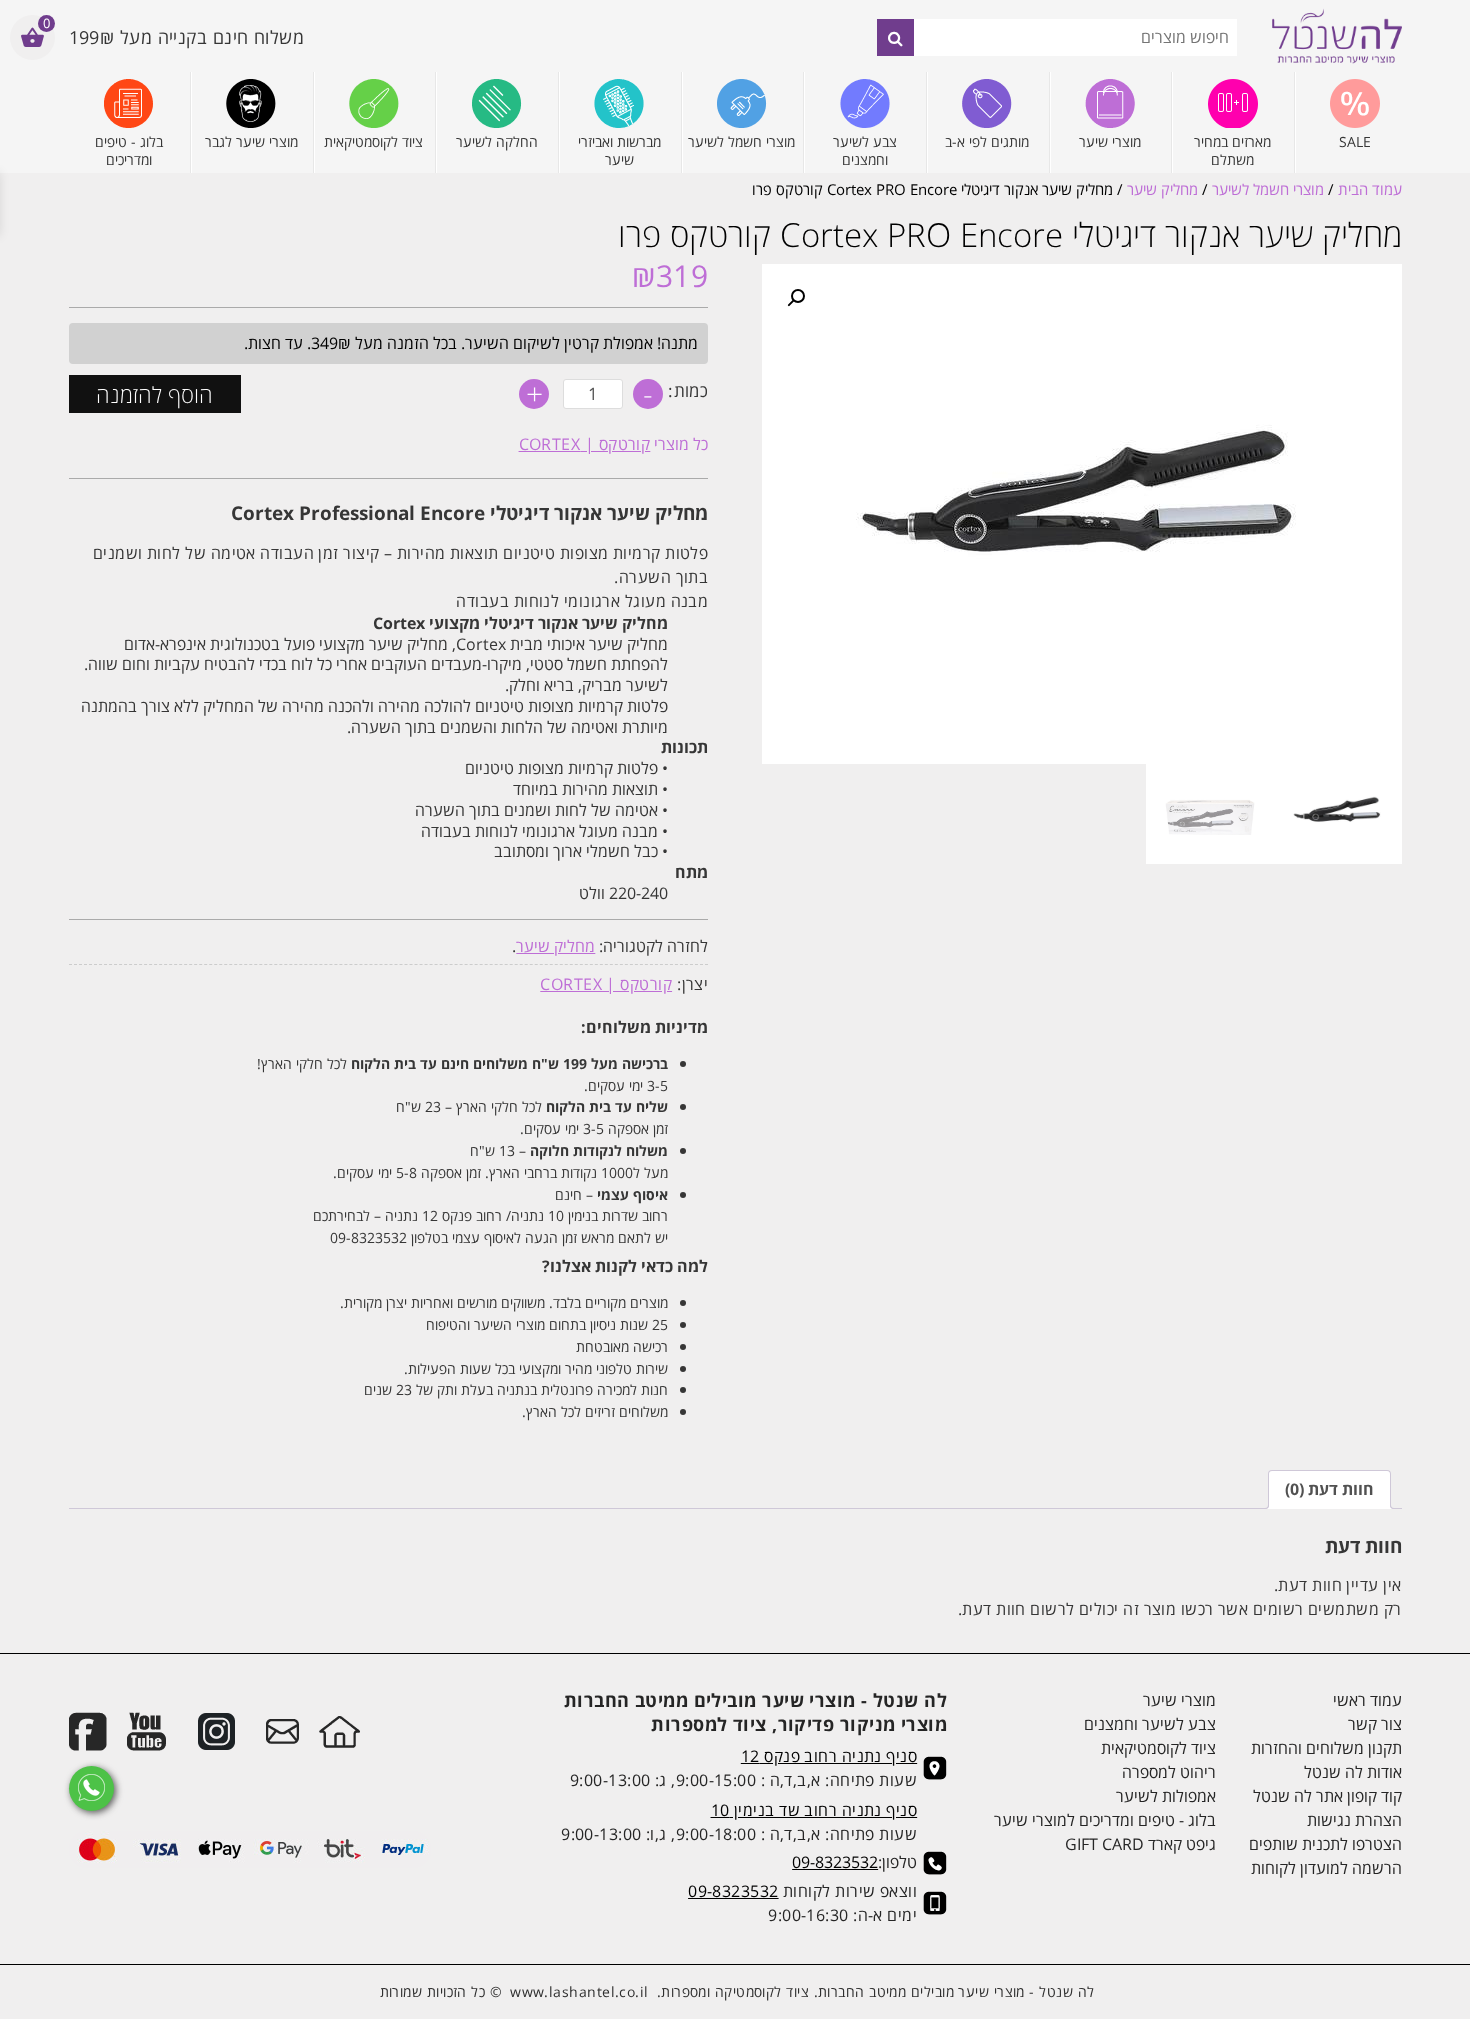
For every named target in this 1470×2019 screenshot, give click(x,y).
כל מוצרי (614, 444)
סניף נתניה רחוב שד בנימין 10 (814, 1810)
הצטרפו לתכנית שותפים (1325, 1844)
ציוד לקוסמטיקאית (1158, 1748)
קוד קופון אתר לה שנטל (1327, 1796)
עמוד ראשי (1367, 1700)
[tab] (1329, 1489)
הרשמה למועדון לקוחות (1326, 1868)
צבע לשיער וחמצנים (1150, 1724)
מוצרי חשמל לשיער (1268, 189)
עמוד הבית (1370, 189)
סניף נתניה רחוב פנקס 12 (829, 1756)
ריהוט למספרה (1169, 1772)
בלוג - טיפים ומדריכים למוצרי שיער (1105, 1820)
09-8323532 (835, 1862)
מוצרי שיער (1179, 1700)
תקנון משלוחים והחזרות (1326, 1748)
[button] (796, 298)
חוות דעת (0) (1329, 1489)
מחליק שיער (1162, 189)
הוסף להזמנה (154, 394)
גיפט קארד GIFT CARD (1140, 1844)
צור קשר (1374, 1724)
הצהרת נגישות (1354, 1820)
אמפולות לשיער (1166, 1796)
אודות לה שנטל (1352, 1772)
